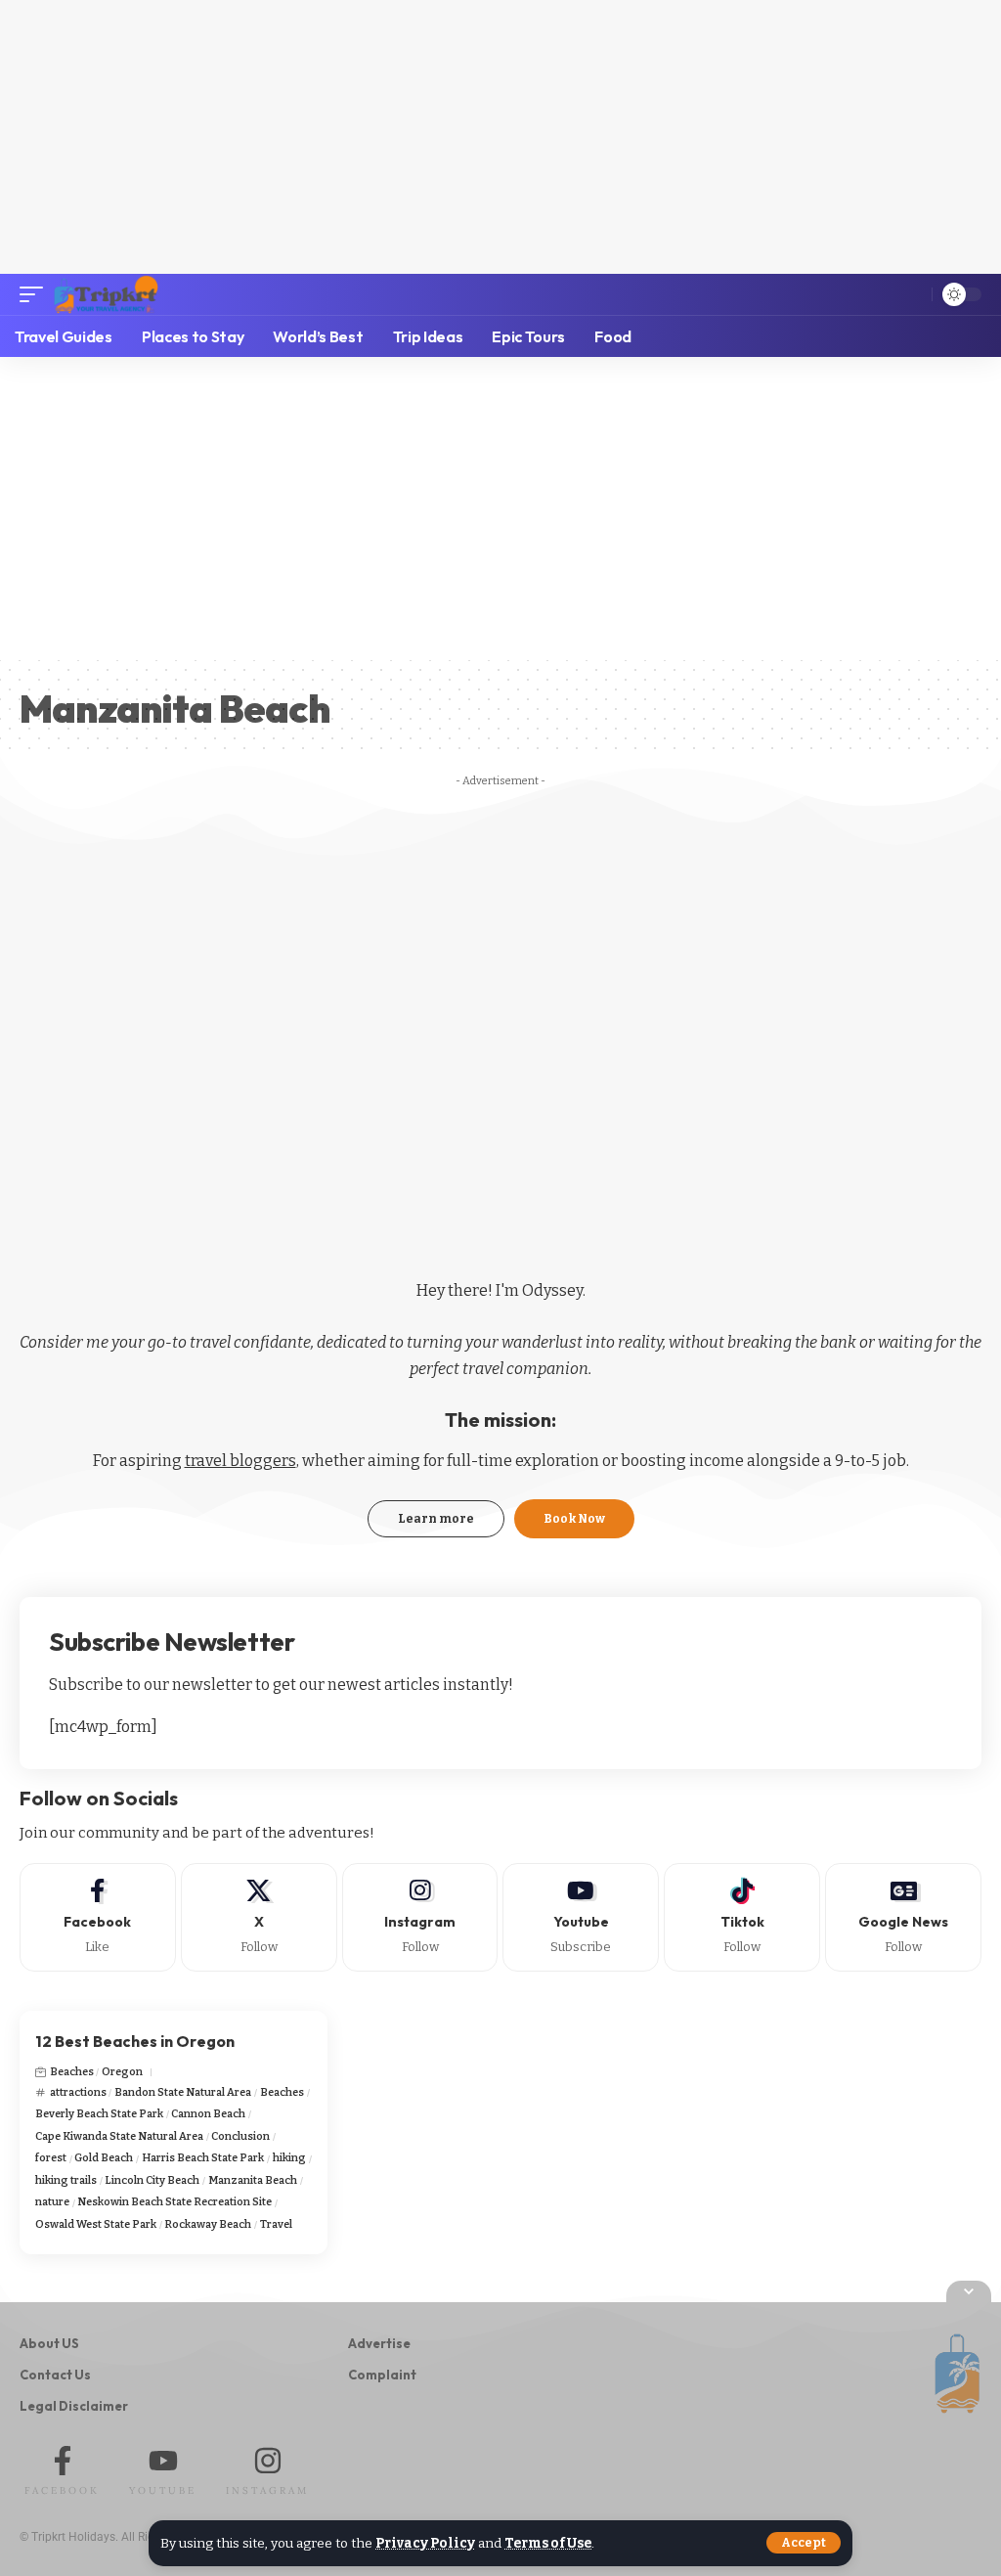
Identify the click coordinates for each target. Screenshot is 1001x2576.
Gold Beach (104, 2158)
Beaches (72, 2072)
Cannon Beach (208, 2114)
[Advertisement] (500, 137)
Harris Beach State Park (203, 2158)
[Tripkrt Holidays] (106, 294)
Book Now (574, 1519)
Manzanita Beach (253, 2180)
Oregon (122, 2072)
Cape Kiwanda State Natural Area (119, 2136)
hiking (289, 2158)
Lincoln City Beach (152, 2180)
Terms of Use (548, 2543)
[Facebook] (98, 1917)
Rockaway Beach (208, 2224)
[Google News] (903, 1917)
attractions (78, 2092)
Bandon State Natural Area (183, 2092)
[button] (804, 2543)
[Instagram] (420, 1917)
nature (52, 2202)
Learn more (436, 1519)
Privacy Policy (425, 2543)
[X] (259, 1917)
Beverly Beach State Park (99, 2114)
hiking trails (66, 2180)
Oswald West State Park (96, 2224)
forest (51, 2158)
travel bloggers (240, 1461)
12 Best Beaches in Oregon (135, 2041)
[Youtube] (581, 1917)
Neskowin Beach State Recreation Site (174, 2202)
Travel (276, 2224)
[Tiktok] (742, 1917)
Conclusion (240, 2136)
